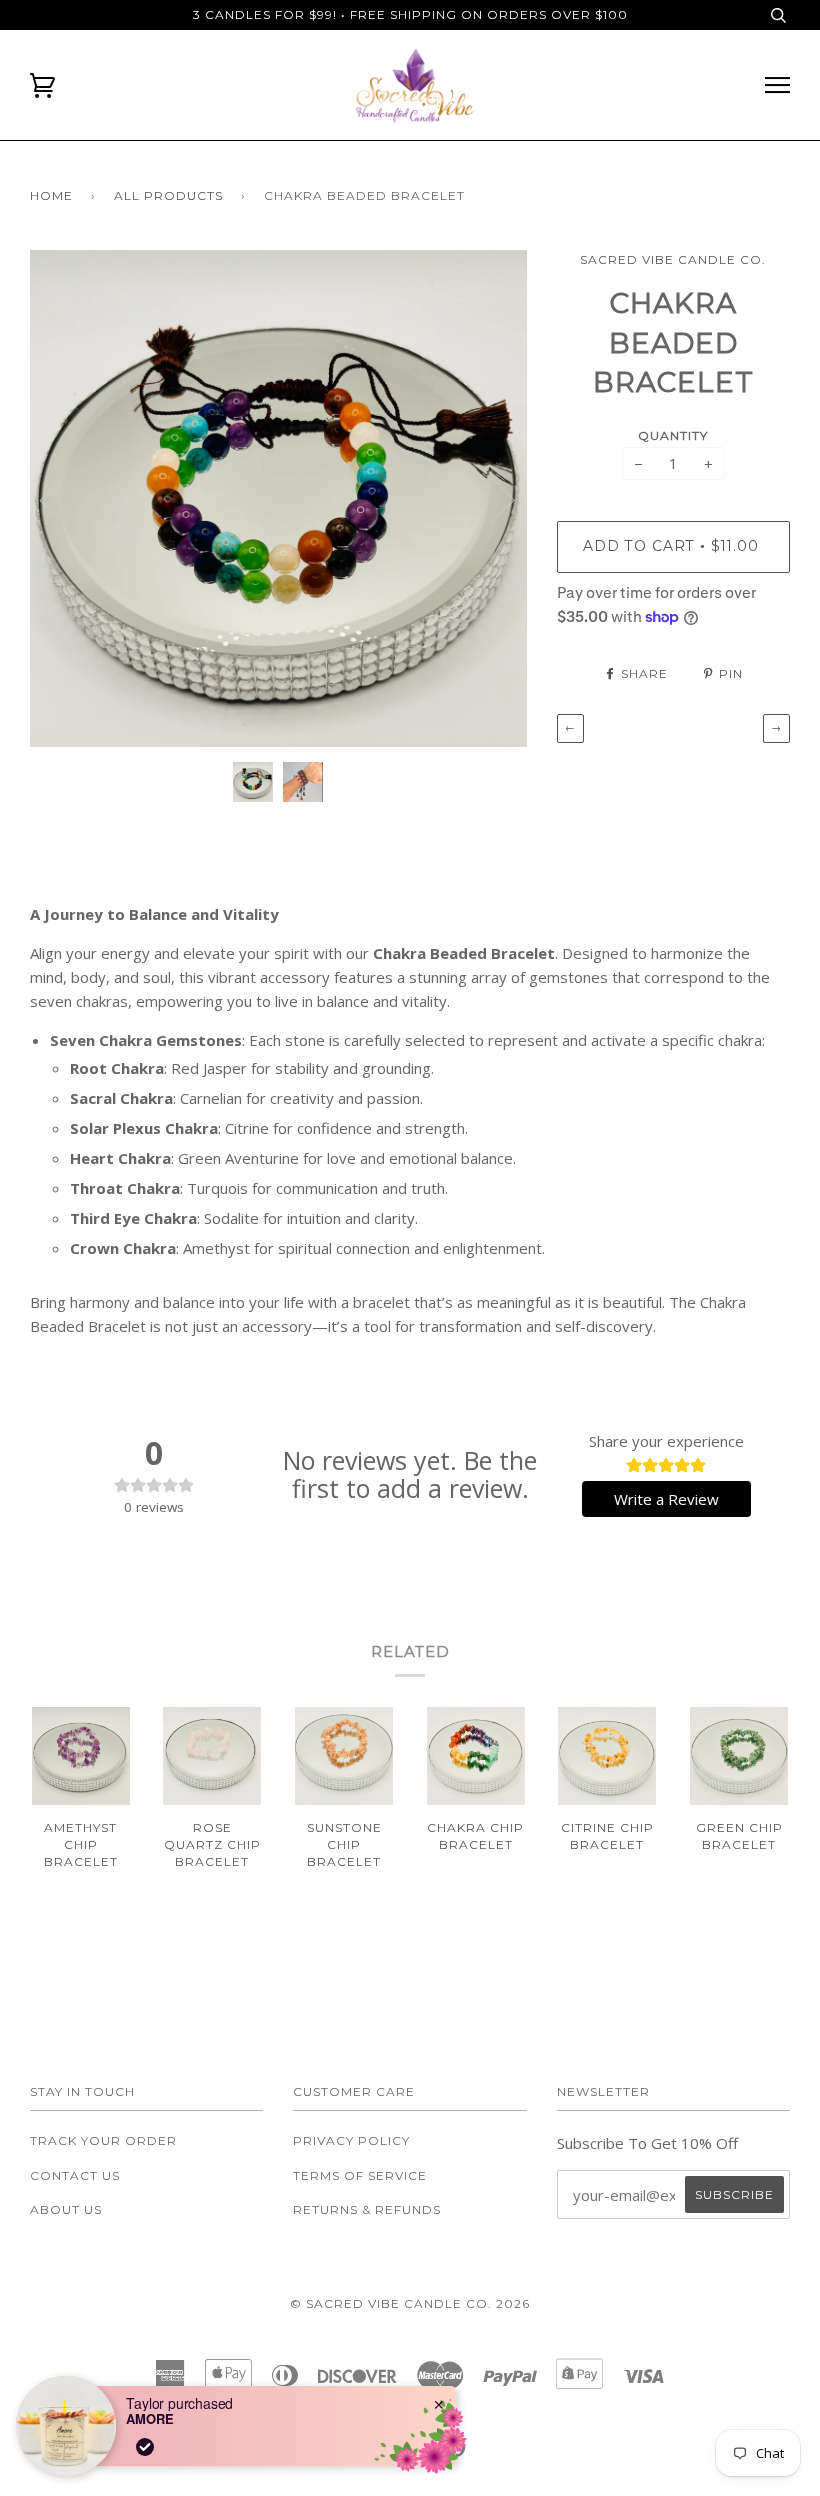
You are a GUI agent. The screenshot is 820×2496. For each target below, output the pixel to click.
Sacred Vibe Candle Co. (673, 259)
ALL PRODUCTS (168, 195)
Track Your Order (103, 2140)
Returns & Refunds (367, 2209)
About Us (66, 2209)
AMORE (150, 2419)
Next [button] (490, 499)
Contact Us (75, 2175)
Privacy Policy (351, 2140)
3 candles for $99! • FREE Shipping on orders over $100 (410, 14)
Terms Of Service (360, 2175)
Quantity (673, 435)
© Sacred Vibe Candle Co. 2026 (410, 2303)
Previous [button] (64, 499)
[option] (278, 498)
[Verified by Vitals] (145, 2447)
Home (51, 195)
